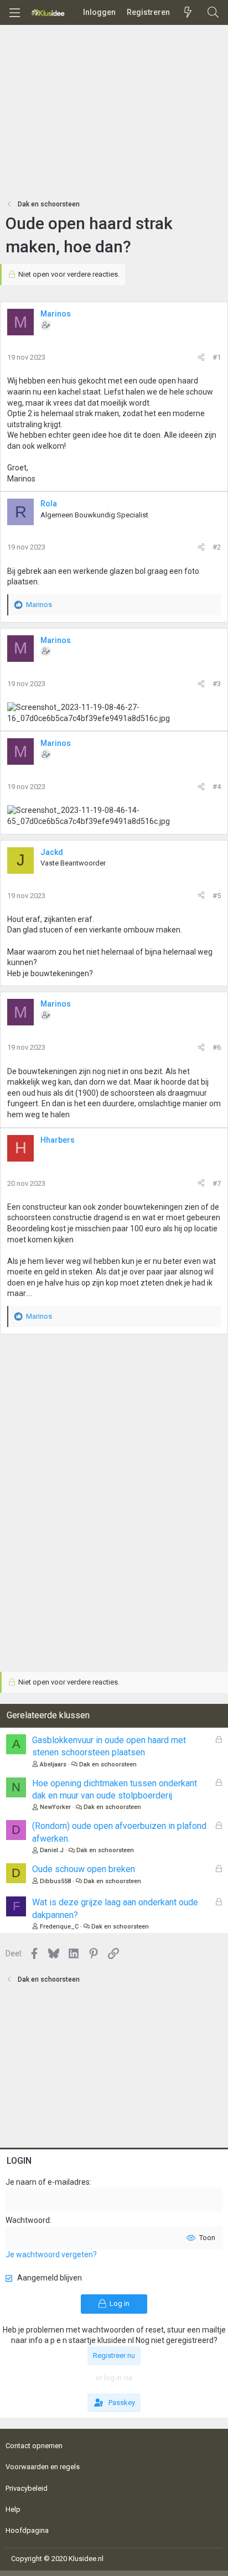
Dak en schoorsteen (108, 1764)
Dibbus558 (55, 1881)
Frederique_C (59, 1927)
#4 (217, 787)
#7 (217, 1183)
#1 (217, 357)
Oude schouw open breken (84, 1869)
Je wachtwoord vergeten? (51, 2254)
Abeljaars (53, 1764)
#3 (217, 684)
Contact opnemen (34, 2446)
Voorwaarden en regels (43, 2467)
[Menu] (14, 13)
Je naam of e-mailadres (48, 2182)
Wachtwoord (28, 2220)
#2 (217, 547)
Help (13, 2509)
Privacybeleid (27, 2488)
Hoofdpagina (27, 2530)
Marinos (56, 314)
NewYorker (55, 1807)
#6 (217, 1047)
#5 (217, 896)
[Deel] (201, 357)
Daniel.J (52, 1850)
